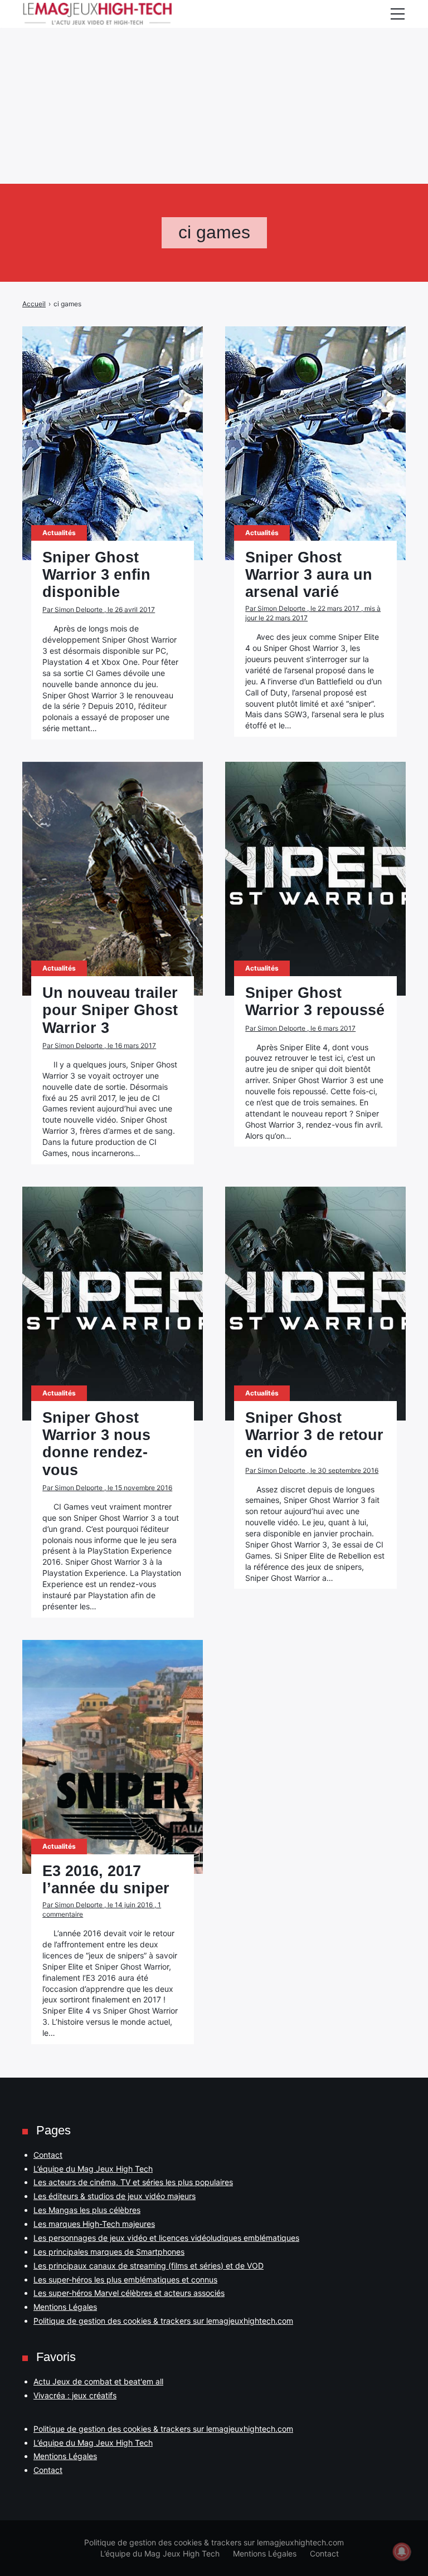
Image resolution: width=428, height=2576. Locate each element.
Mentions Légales (65, 2307)
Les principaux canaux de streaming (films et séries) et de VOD (149, 2266)
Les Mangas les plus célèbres (87, 2210)
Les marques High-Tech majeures (94, 2224)
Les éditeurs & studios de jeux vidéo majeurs (115, 2196)
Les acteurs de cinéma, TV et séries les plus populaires (133, 2182)
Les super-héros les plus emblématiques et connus (125, 2279)
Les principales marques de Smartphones (109, 2252)
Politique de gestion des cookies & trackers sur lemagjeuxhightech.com (163, 2321)
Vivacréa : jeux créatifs (75, 2395)
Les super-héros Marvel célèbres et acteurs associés (129, 2293)
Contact (48, 2155)
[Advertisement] (214, 78)
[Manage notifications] (402, 2551)
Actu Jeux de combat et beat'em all (98, 2381)
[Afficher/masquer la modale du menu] (397, 14)
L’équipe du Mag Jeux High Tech (93, 2169)
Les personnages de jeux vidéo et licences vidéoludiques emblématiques (166, 2238)
